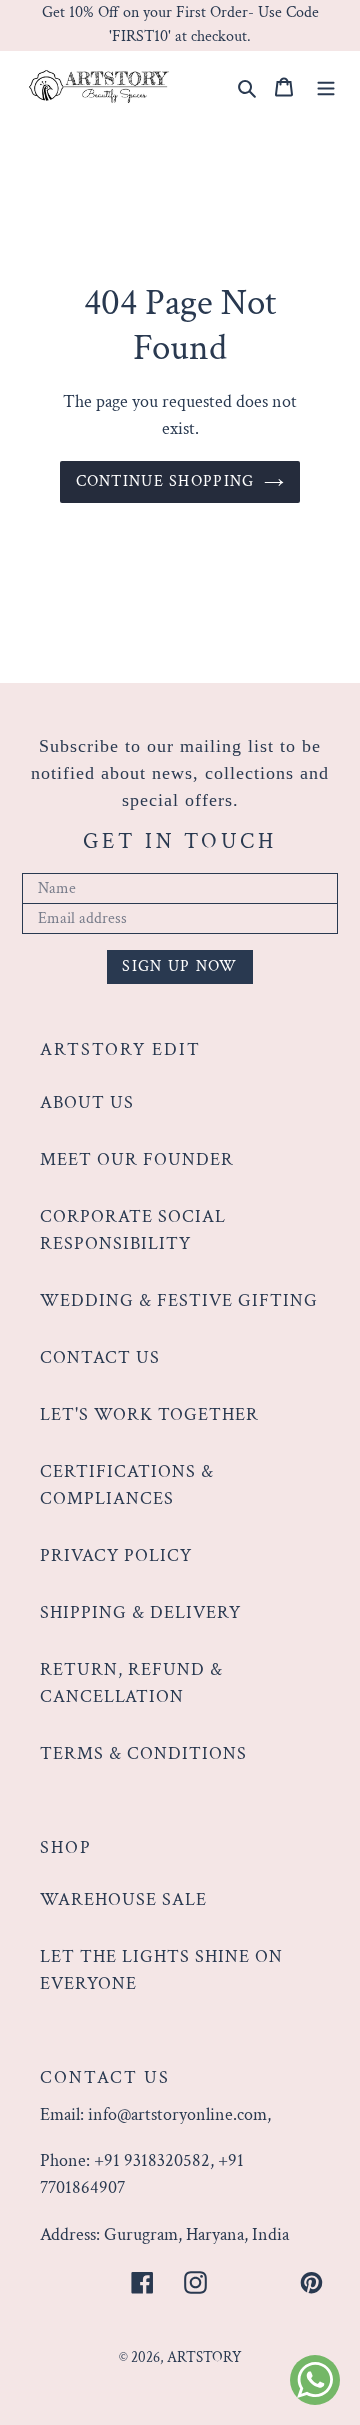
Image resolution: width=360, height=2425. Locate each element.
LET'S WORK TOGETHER (149, 1414)
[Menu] (326, 85)
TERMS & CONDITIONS (143, 1753)
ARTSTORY (204, 2357)
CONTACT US (100, 1357)
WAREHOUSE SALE (123, 1899)
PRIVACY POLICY (116, 1555)
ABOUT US (87, 1102)
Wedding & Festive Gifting (179, 1300)
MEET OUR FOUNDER (137, 1159)
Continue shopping (165, 481)
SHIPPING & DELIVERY (140, 1612)
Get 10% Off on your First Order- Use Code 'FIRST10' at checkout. (180, 24)
